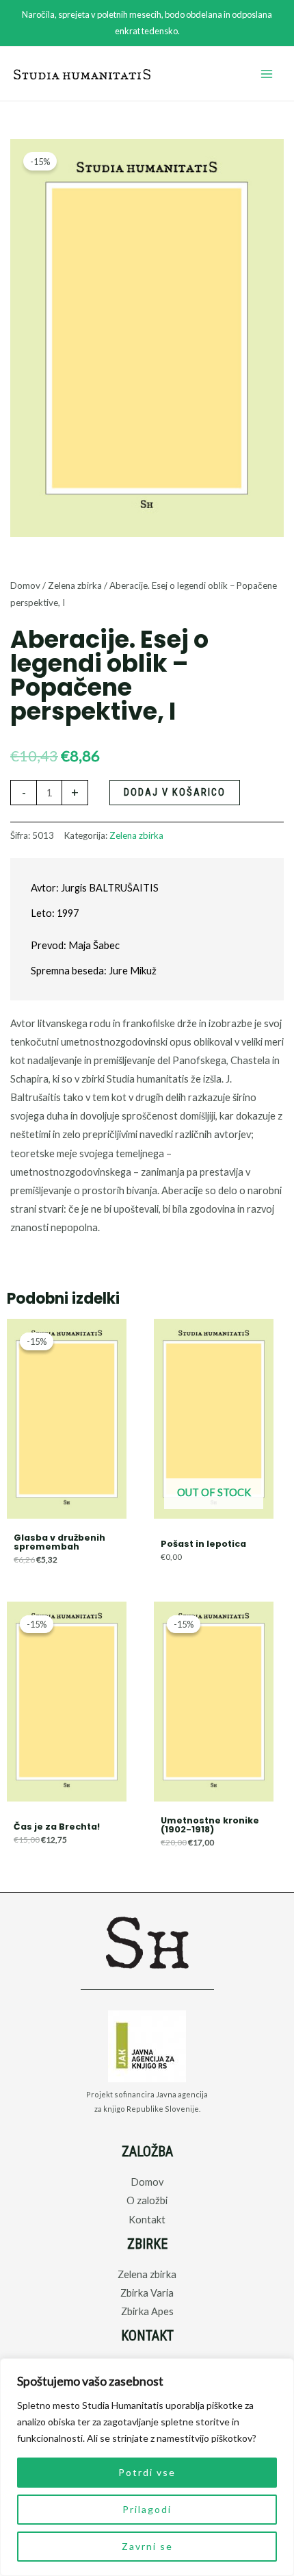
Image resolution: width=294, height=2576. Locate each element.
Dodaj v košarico (175, 792)
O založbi (147, 2200)
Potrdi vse (147, 2472)
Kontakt (147, 2220)
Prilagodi (147, 2509)
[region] (147, 2467)
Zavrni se (147, 2546)
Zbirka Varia (147, 2293)
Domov (25, 585)
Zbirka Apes (147, 2311)
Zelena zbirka (75, 585)
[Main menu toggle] (267, 74)
